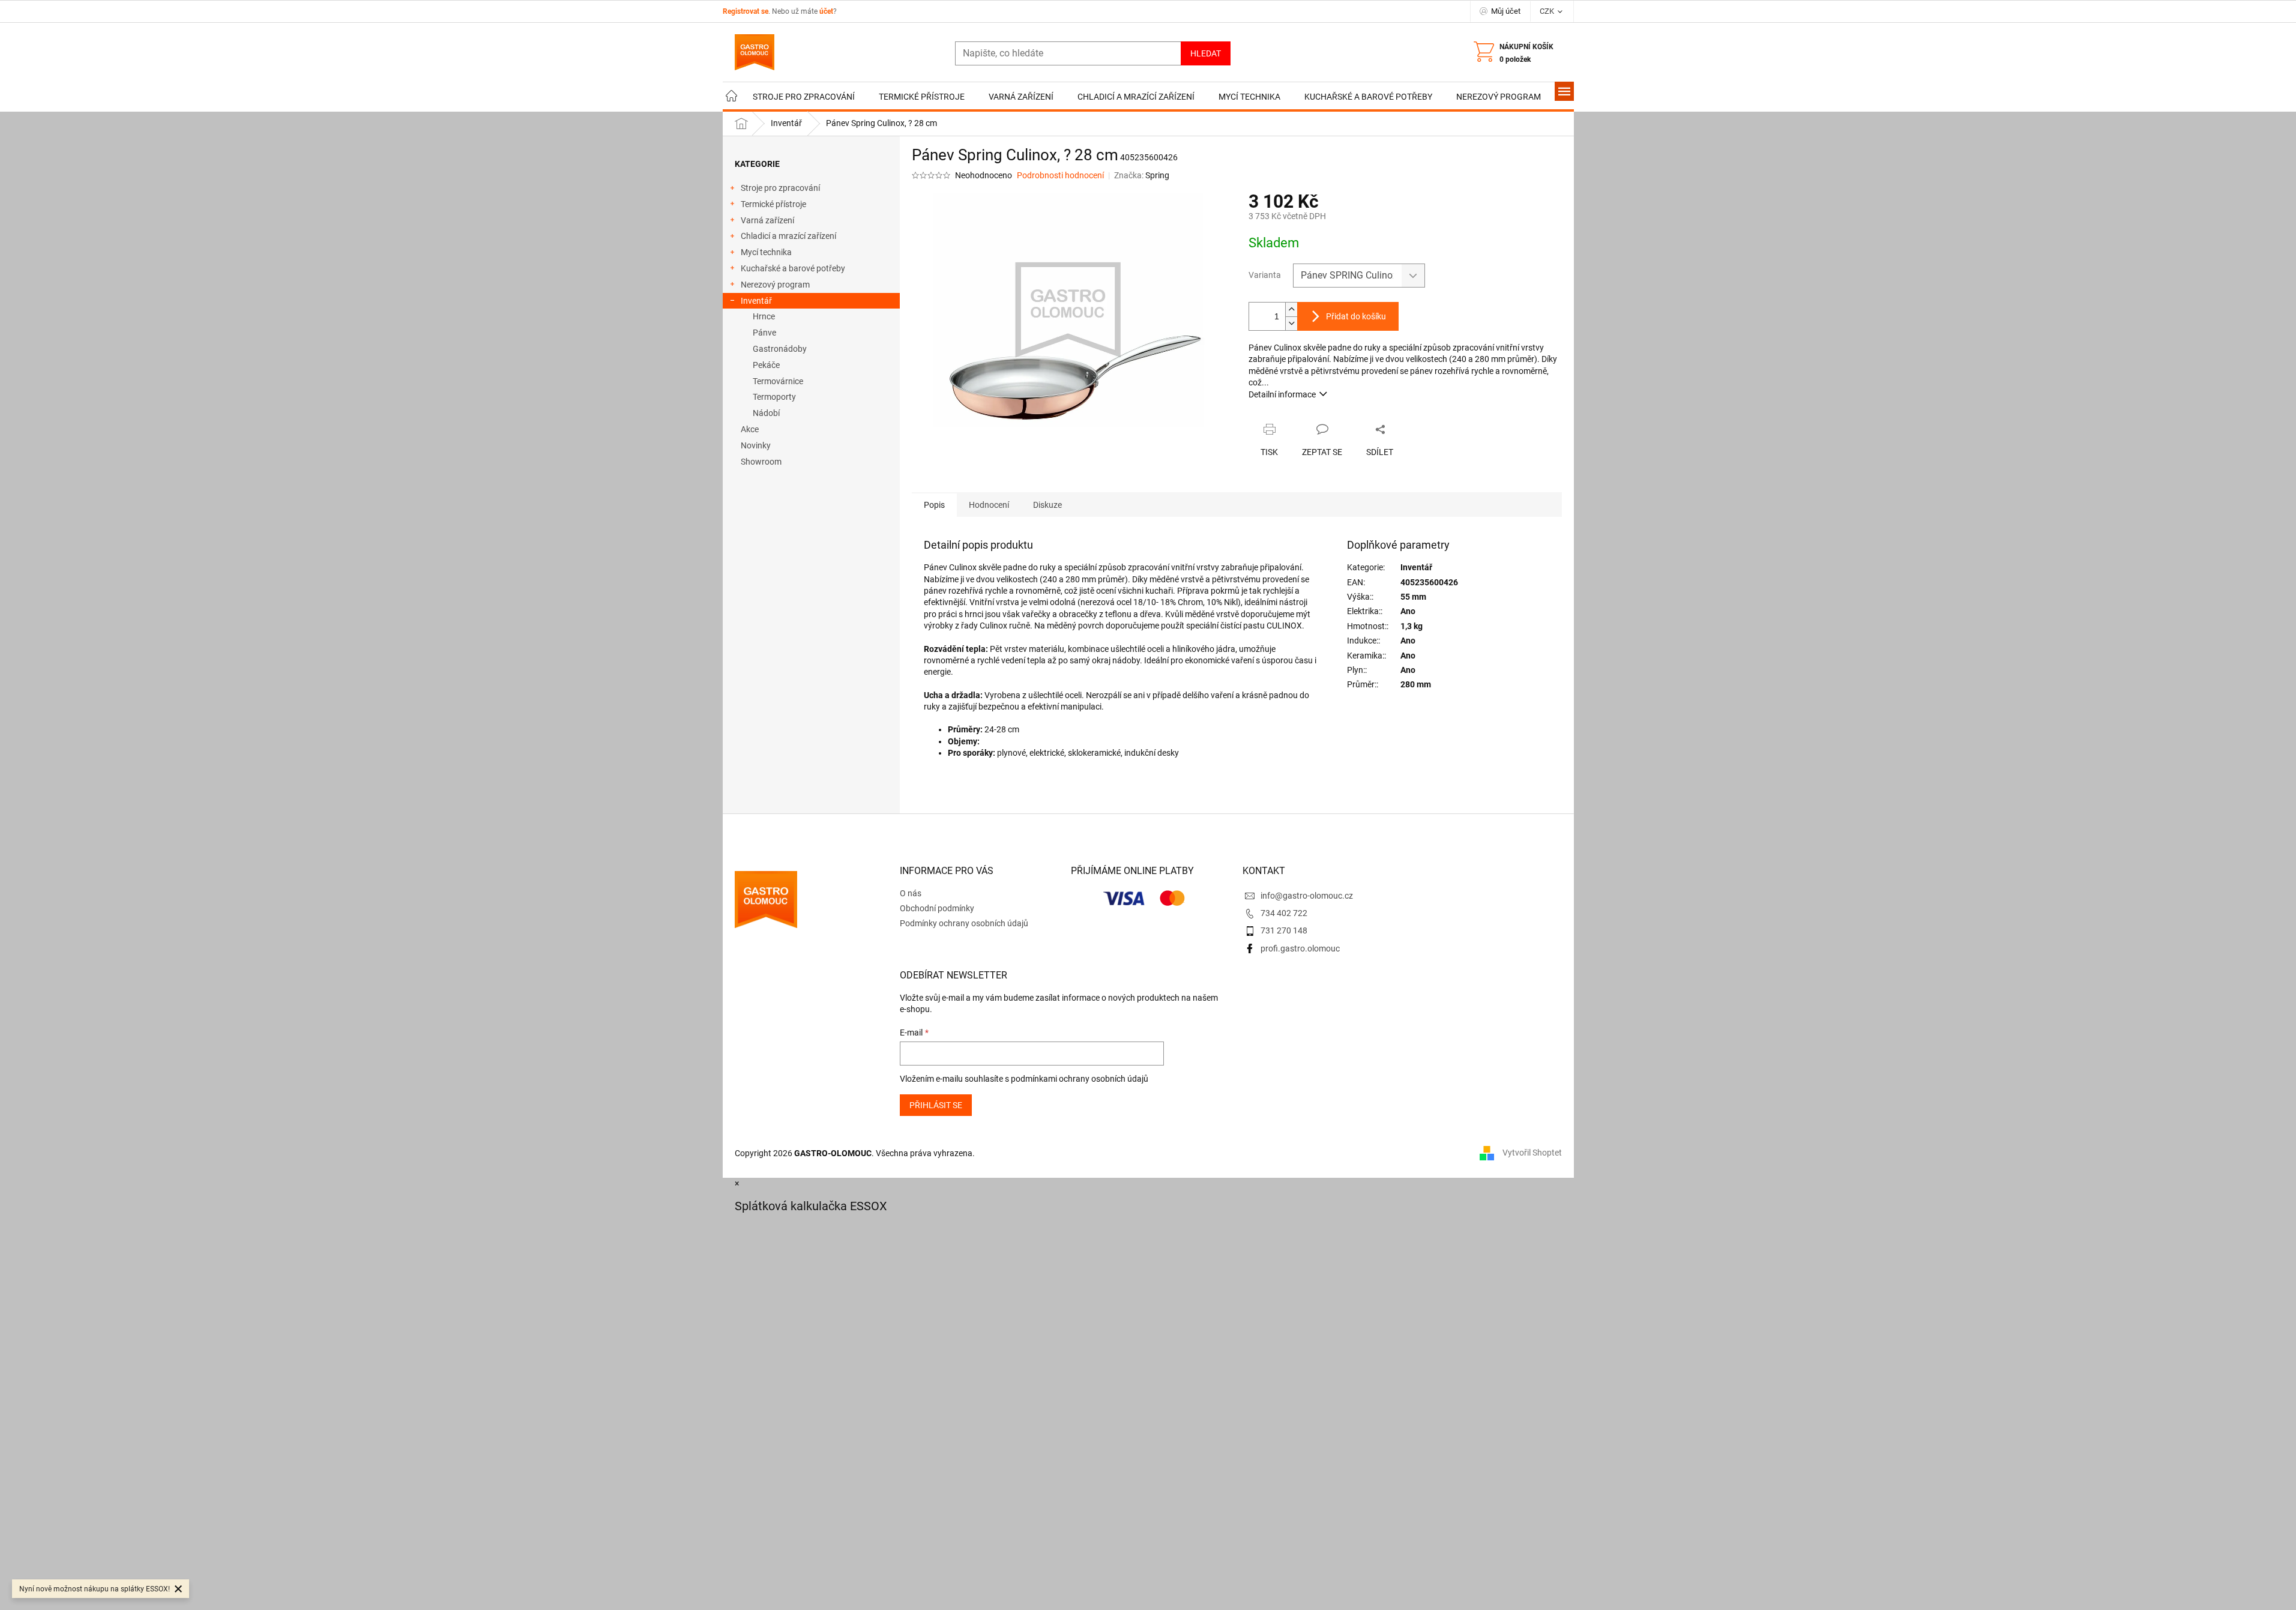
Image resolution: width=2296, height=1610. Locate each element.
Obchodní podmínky (937, 908)
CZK (1548, 11)
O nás (911, 893)
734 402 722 (1284, 913)
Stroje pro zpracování (780, 188)
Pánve (764, 333)
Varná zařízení (767, 220)
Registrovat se (746, 11)
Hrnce (764, 316)
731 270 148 (1284, 930)
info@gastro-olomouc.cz (1307, 896)
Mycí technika (766, 252)
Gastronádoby (780, 349)
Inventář (756, 301)
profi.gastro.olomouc (1300, 948)
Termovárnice (778, 381)
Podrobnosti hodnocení (1060, 175)
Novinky (756, 445)
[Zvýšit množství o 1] (1291, 309)
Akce (750, 429)
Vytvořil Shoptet (1532, 1153)
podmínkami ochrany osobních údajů (1080, 1079)
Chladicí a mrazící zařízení (788, 236)
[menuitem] (732, 97)
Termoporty (774, 397)
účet (826, 11)
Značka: (1142, 175)
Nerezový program (775, 285)
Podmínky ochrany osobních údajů (964, 923)
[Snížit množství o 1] (1291, 323)
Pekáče (766, 365)
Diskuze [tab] (1047, 505)
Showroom (761, 462)
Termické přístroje (773, 204)
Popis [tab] (934, 505)
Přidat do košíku (1356, 316)
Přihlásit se (936, 1105)
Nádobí (766, 413)
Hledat (1206, 53)
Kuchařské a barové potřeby (793, 268)
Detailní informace (1282, 394)
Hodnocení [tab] (989, 505)
